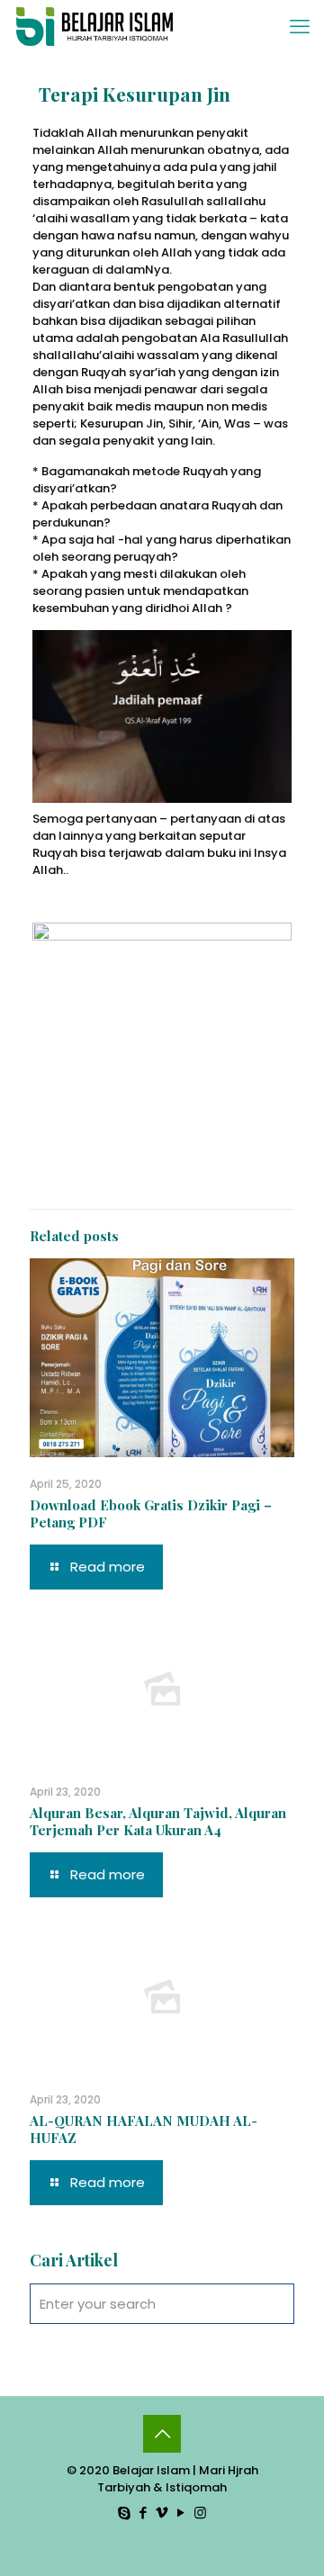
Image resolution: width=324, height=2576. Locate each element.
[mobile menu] (300, 27)
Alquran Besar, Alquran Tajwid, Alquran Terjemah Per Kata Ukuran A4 (158, 1821)
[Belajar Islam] (95, 27)
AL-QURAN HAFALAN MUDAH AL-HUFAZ (144, 2129)
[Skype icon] (125, 2513)
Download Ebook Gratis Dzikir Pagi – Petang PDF (151, 1513)
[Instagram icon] (200, 2513)
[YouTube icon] (181, 2513)
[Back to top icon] (162, 2434)
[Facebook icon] (144, 2513)
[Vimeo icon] (162, 2513)
